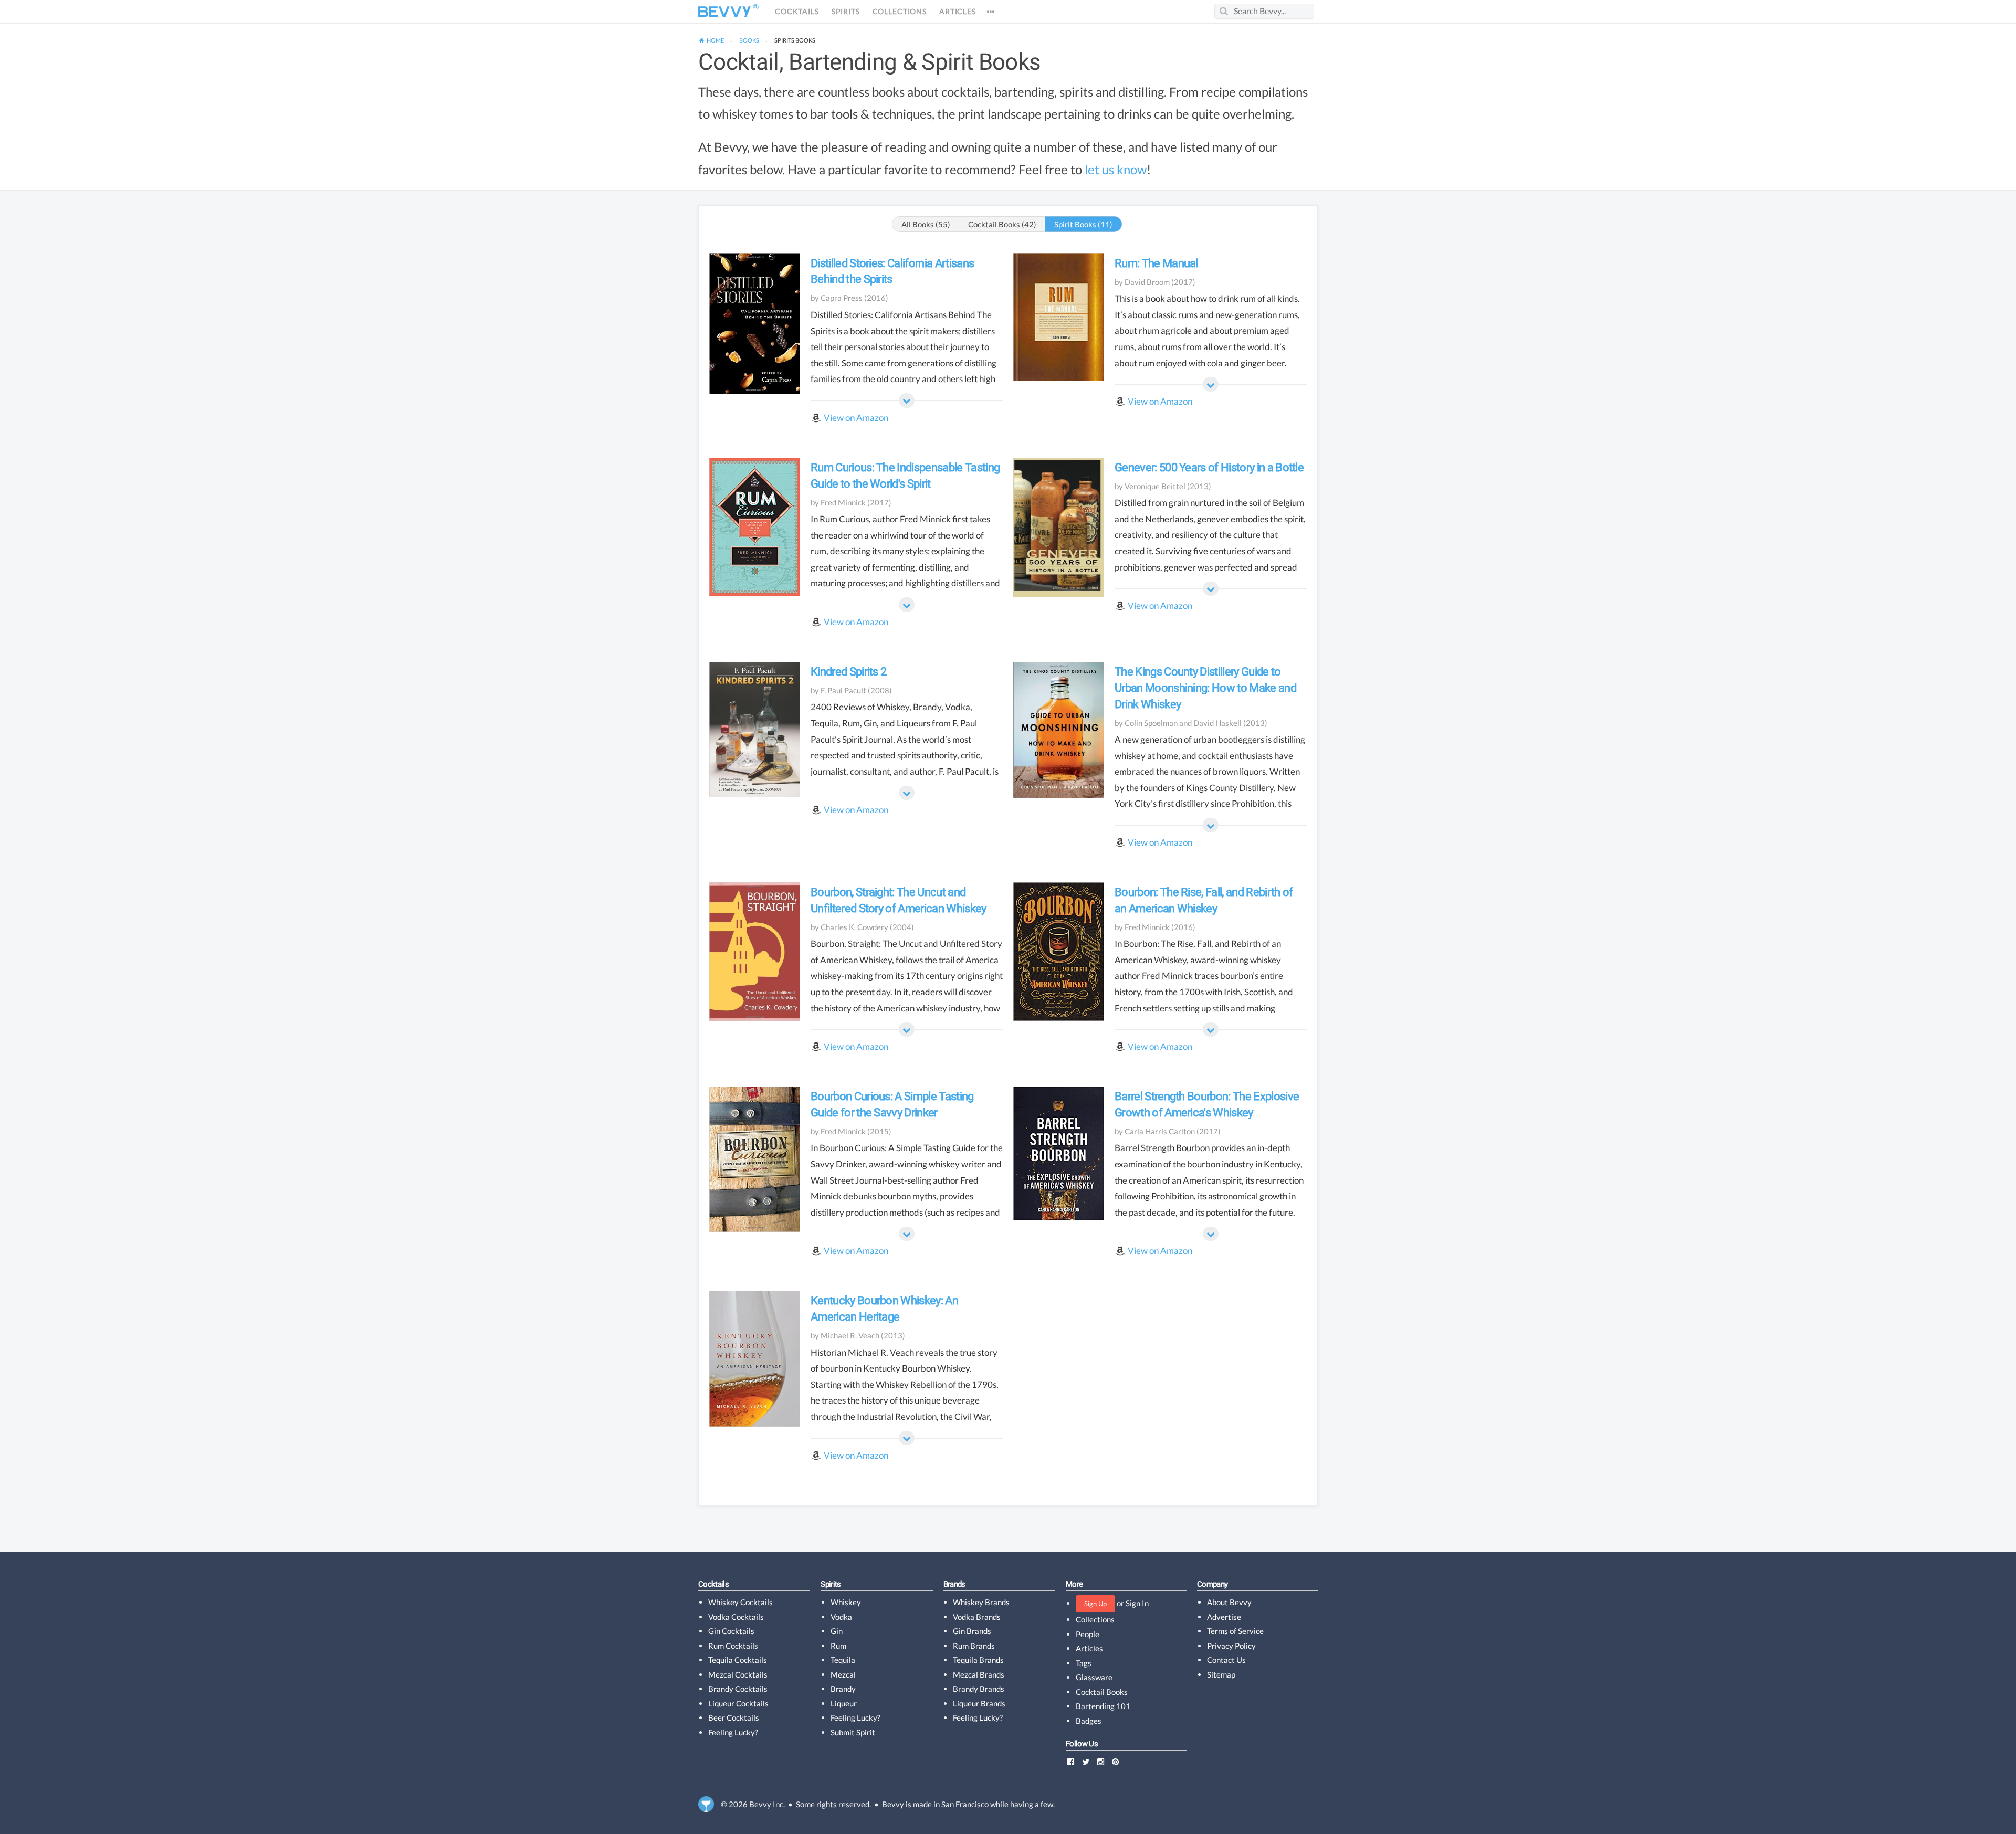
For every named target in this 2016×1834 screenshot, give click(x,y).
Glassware (1094, 1677)
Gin (837, 1631)
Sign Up (1095, 1604)
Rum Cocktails (733, 1646)
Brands (954, 1584)
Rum (838, 1646)
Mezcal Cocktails (738, 1674)
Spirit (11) (1083, 224)
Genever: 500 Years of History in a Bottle (1209, 467)
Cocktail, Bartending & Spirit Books (869, 62)
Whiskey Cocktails (741, 1602)
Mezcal (843, 1674)
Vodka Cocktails (736, 1617)
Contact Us (1226, 1660)
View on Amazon (856, 418)
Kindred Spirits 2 (848, 672)
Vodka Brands (977, 1617)
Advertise (1224, 1617)
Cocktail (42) (1002, 224)
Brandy (843, 1689)
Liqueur (844, 1703)
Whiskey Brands (981, 1602)
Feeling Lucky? (733, 1732)
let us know (1116, 170)
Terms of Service (1235, 1631)
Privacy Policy (1231, 1646)
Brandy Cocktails (738, 1689)
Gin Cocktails (731, 1631)
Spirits (846, 12)
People (1088, 1634)
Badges (1089, 1721)
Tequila (843, 1660)
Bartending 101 (1103, 1706)
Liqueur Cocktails (738, 1703)
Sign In (1137, 1603)
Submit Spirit (853, 1732)
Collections (900, 12)
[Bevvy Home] (724, 12)
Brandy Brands (979, 1689)
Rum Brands (974, 1646)
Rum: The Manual (1156, 263)
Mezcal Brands (979, 1674)
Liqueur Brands (979, 1703)
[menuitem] (711, 40)
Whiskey (846, 1602)
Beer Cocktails (734, 1717)
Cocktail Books (1102, 1692)
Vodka (841, 1617)
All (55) (926, 224)
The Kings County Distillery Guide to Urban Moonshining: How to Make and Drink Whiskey (1205, 688)
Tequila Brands (978, 1660)
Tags (1084, 1663)
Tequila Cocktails (738, 1660)
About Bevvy (1229, 1602)
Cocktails (797, 12)
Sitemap (1221, 1674)
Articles (958, 12)
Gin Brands (972, 1631)
